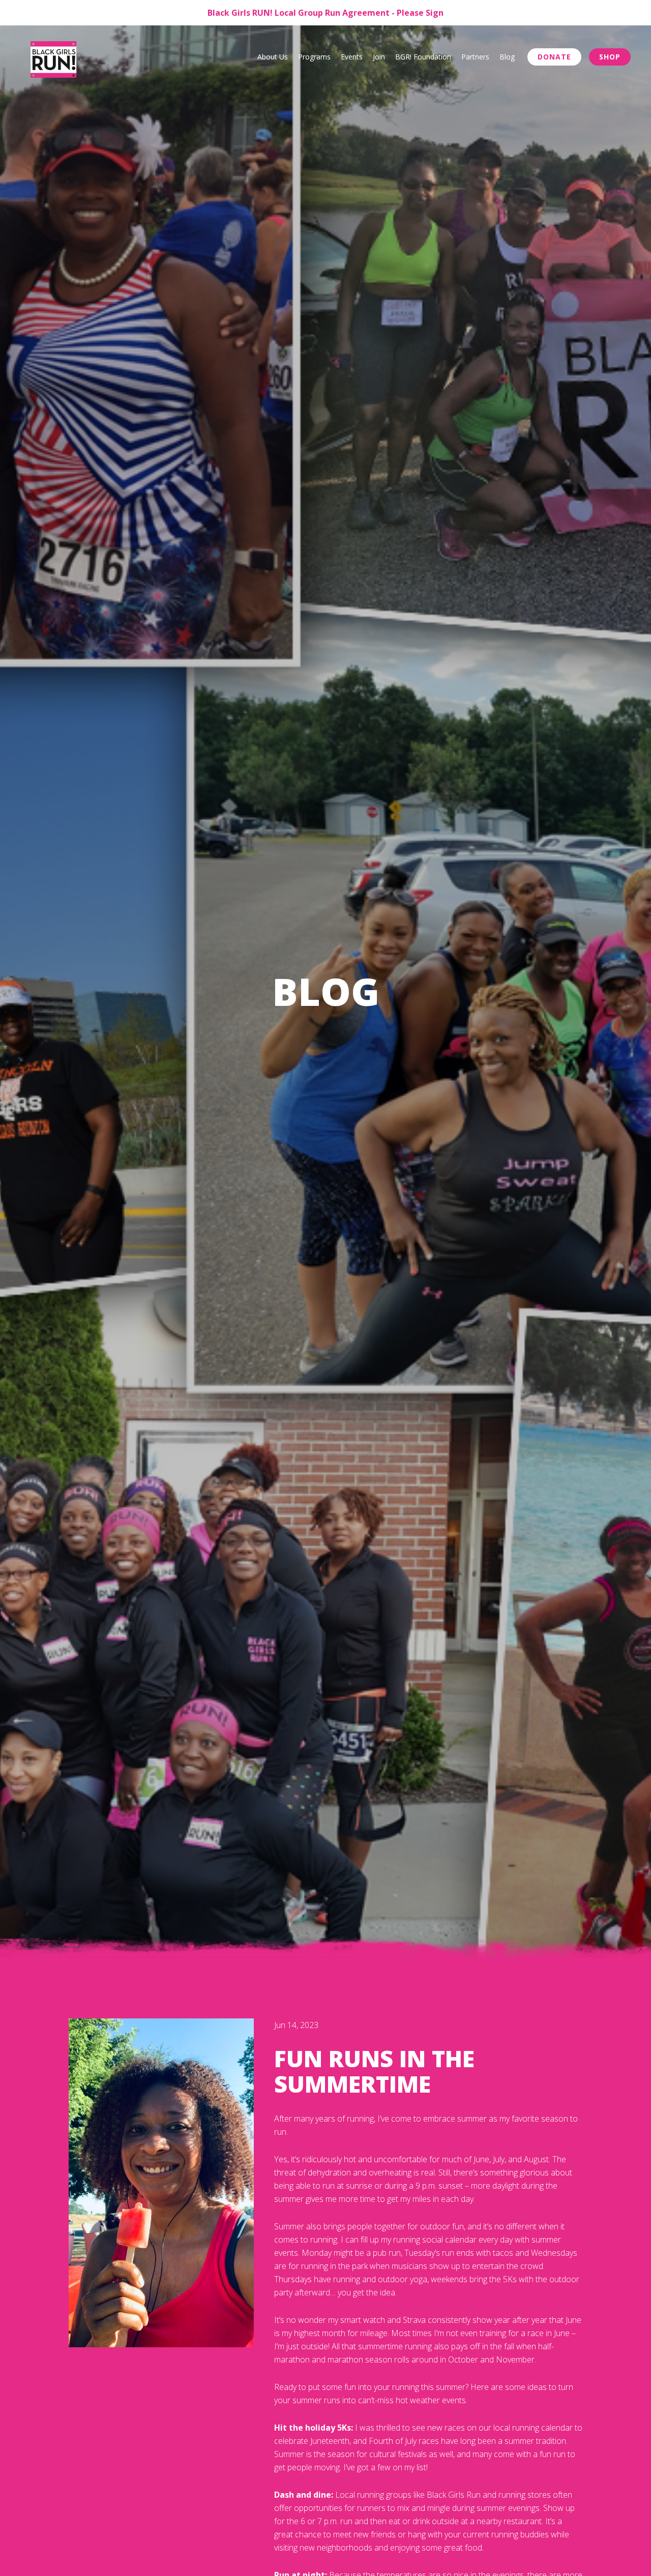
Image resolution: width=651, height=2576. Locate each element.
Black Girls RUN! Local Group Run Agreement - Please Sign (325, 13)
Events (352, 57)
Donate (554, 57)
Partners (475, 57)
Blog (507, 57)
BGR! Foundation (423, 57)
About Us (273, 57)
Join (379, 57)
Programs (314, 57)
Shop (610, 57)
